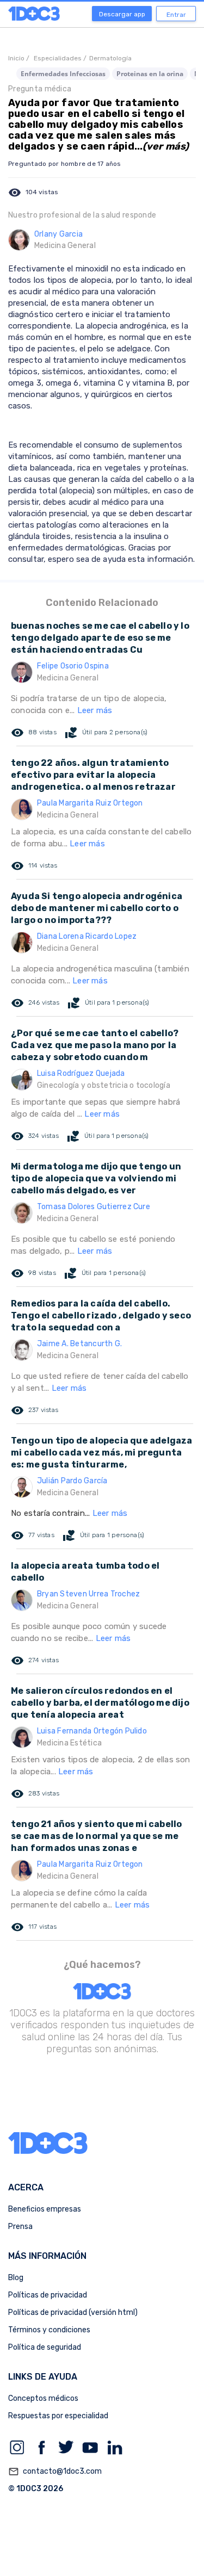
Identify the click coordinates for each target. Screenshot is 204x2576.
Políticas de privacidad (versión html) (73, 2312)
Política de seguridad (45, 2347)
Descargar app (122, 14)
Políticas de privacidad (48, 2295)
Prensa (20, 2227)
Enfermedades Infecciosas (63, 74)
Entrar (176, 15)
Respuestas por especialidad (58, 2416)
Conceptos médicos (43, 2398)
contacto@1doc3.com (55, 2472)
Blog (16, 2278)
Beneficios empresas (45, 2209)
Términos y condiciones (49, 2330)
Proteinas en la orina (150, 74)
